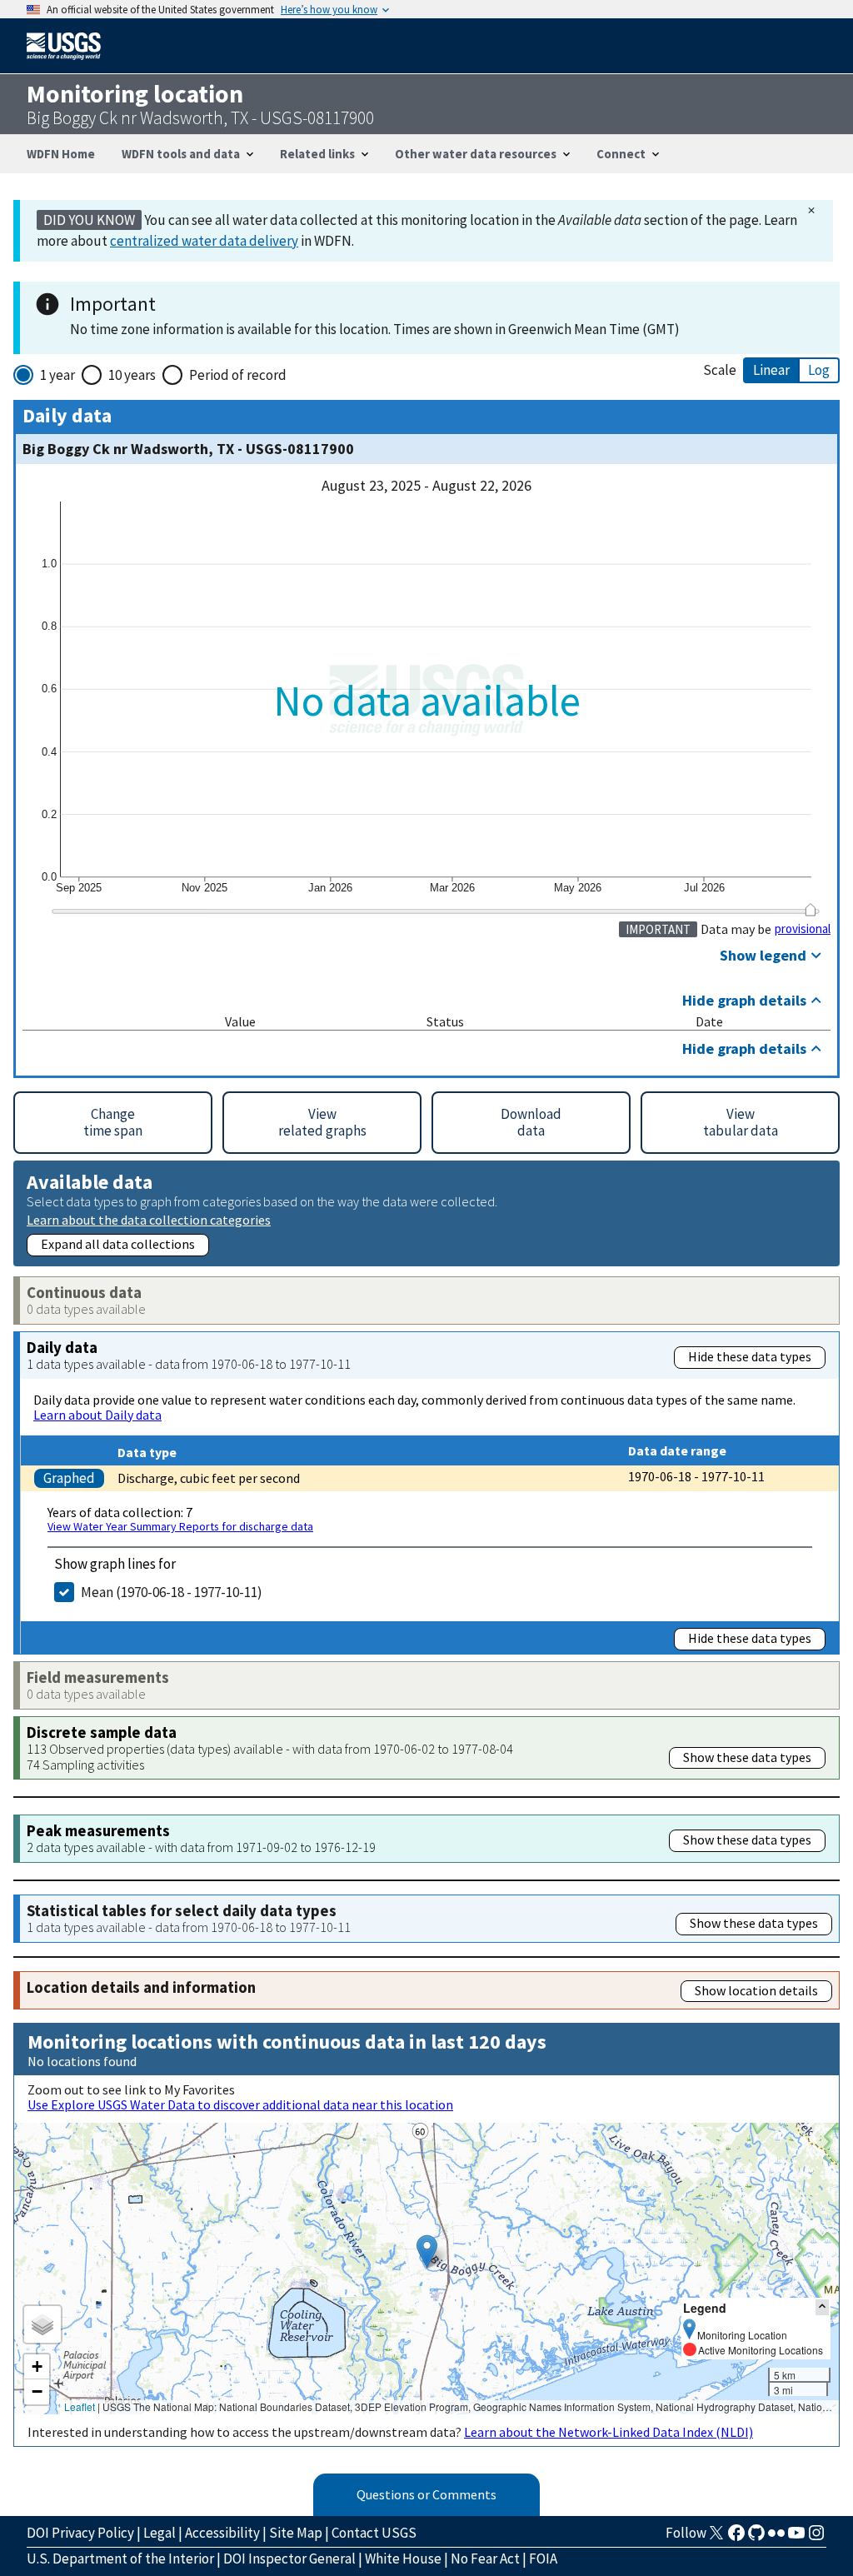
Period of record (238, 375)
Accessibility (222, 2533)
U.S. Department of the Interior (120, 2559)
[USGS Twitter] (716, 2538)
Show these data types (747, 1757)
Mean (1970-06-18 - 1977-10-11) (172, 1592)
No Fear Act (485, 2559)
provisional (803, 929)
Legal (160, 2533)
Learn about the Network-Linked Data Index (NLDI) (609, 2432)
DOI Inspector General (289, 2559)
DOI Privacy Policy (80, 2533)
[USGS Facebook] (736, 2538)
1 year (57, 375)
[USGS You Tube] (796, 2538)
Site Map (296, 2533)
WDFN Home (61, 154)
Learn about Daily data (97, 1415)
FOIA (543, 2559)
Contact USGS (374, 2533)
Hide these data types (750, 1356)
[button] (427, 2252)
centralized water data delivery (204, 241)
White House (403, 2559)
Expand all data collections (118, 1244)
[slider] (810, 909)
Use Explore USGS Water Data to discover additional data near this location (240, 2104)
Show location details (756, 1990)
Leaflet (80, 2406)
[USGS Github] (756, 2538)
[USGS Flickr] (776, 2538)
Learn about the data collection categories (149, 1219)
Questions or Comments (426, 2494)
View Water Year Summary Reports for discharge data (180, 1526)
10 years (132, 375)
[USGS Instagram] (816, 2538)
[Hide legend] (822, 2307)
